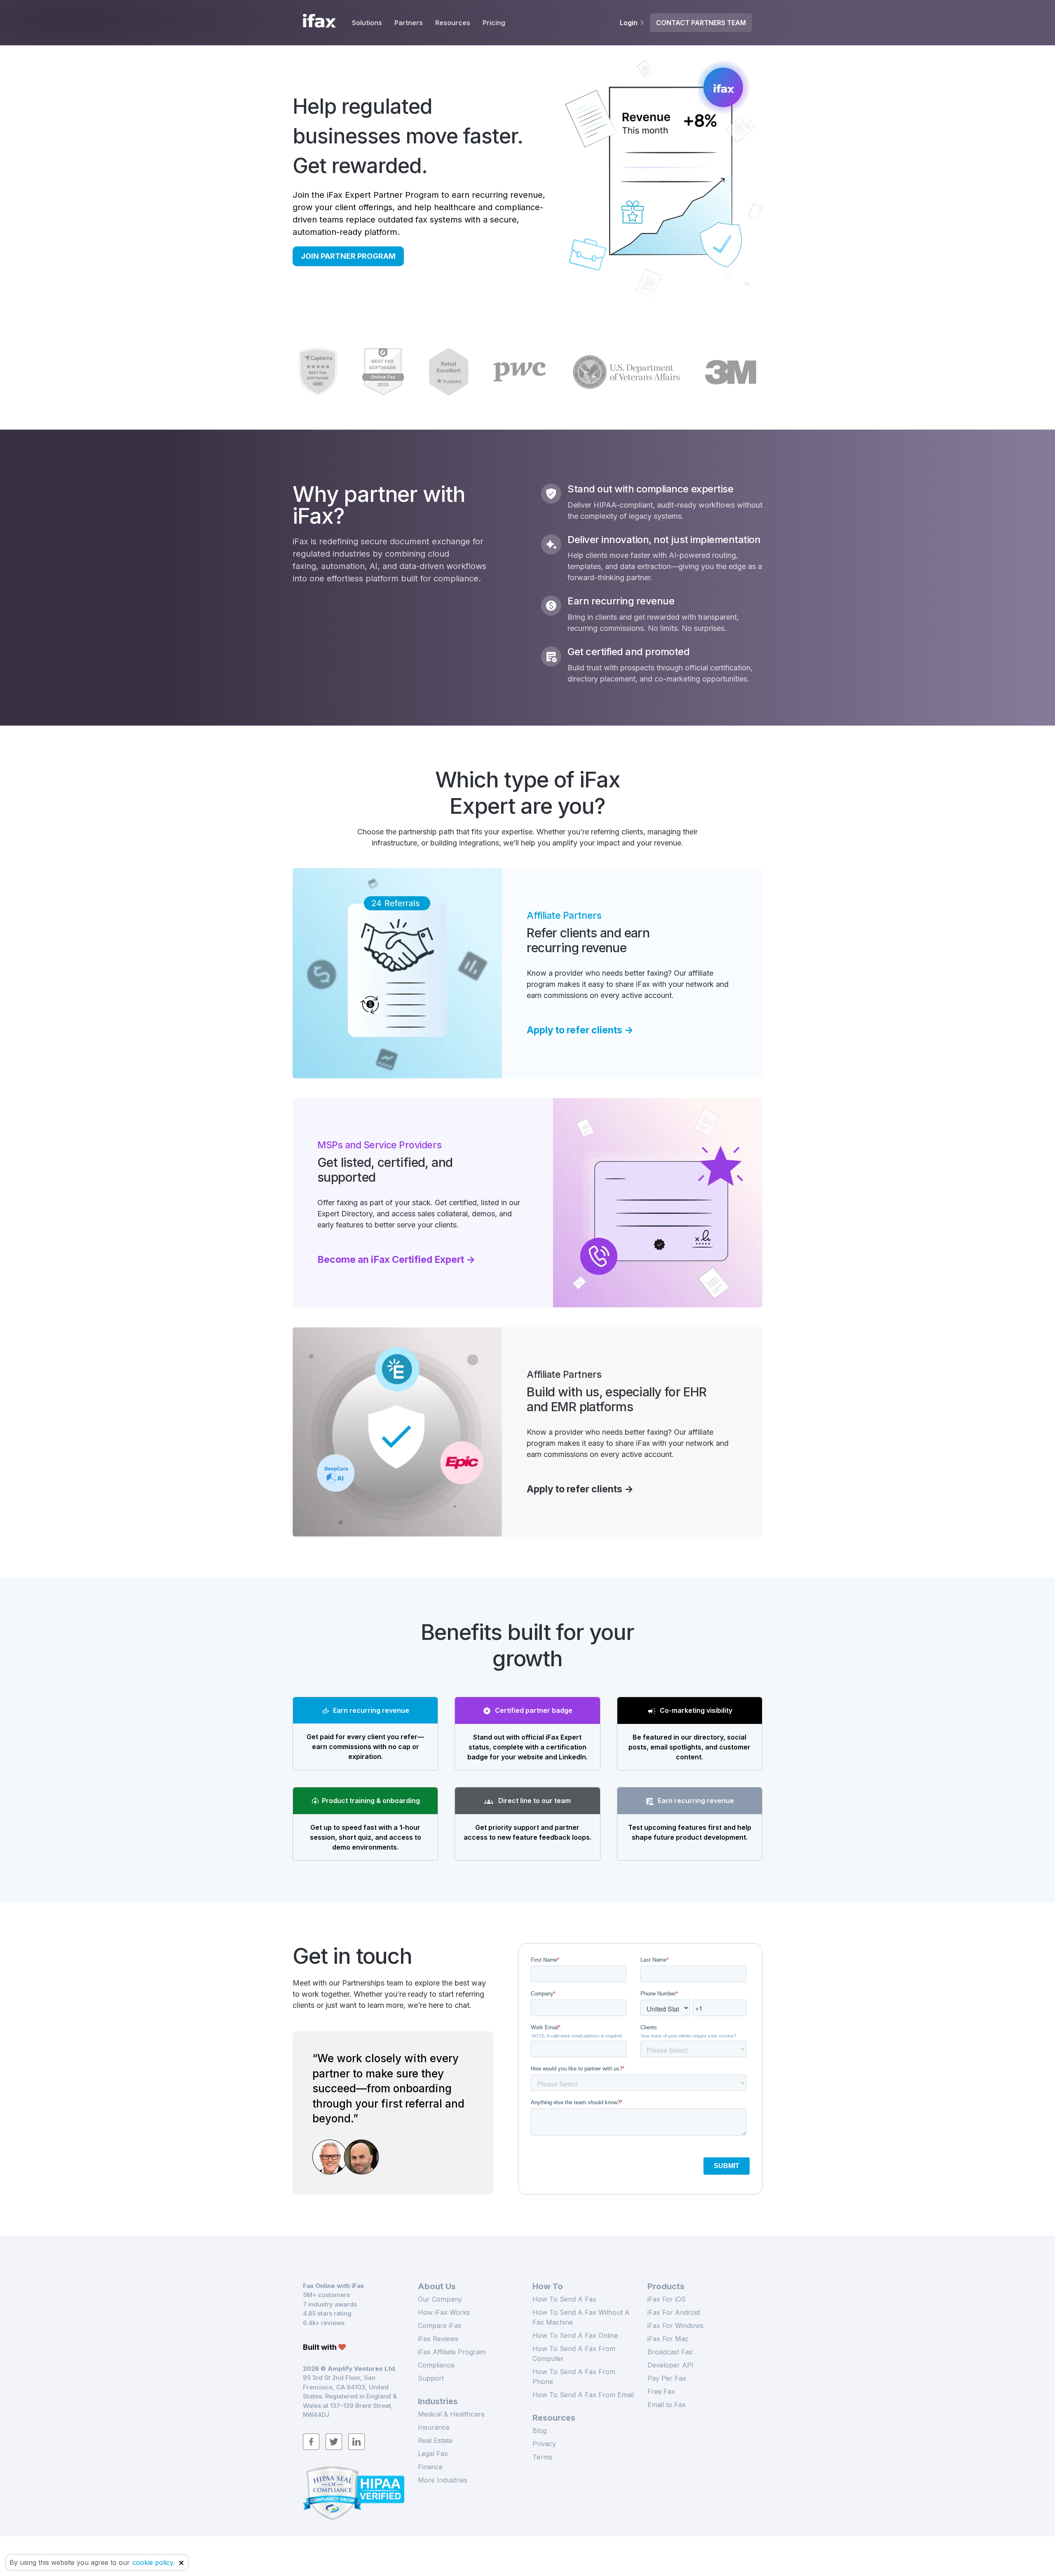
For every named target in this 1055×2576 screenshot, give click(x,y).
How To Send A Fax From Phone (574, 2377)
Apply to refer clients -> (580, 1030)
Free (661, 2391)
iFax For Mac (668, 2339)
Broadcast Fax (670, 2352)
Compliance (436, 2365)
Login (629, 23)
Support (431, 2378)
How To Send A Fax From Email (583, 2395)
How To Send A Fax (564, 2299)
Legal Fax (433, 2454)
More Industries (443, 2480)
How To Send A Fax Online (575, 2335)
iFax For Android (674, 2312)
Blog (539, 2431)
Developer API (671, 2365)
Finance (430, 2467)
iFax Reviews (438, 2339)
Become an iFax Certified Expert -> (396, 1260)
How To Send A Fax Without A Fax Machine (581, 2317)
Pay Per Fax (667, 2378)
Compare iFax (440, 2325)
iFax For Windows (675, 2325)
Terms (542, 2457)
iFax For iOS (667, 2299)
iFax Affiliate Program (452, 2352)
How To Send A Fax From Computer (574, 2354)
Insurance (434, 2427)
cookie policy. (154, 2562)
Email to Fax (667, 2405)
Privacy (544, 2444)
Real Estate (435, 2440)
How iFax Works (444, 2312)
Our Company (440, 2299)
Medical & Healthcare (451, 2414)
